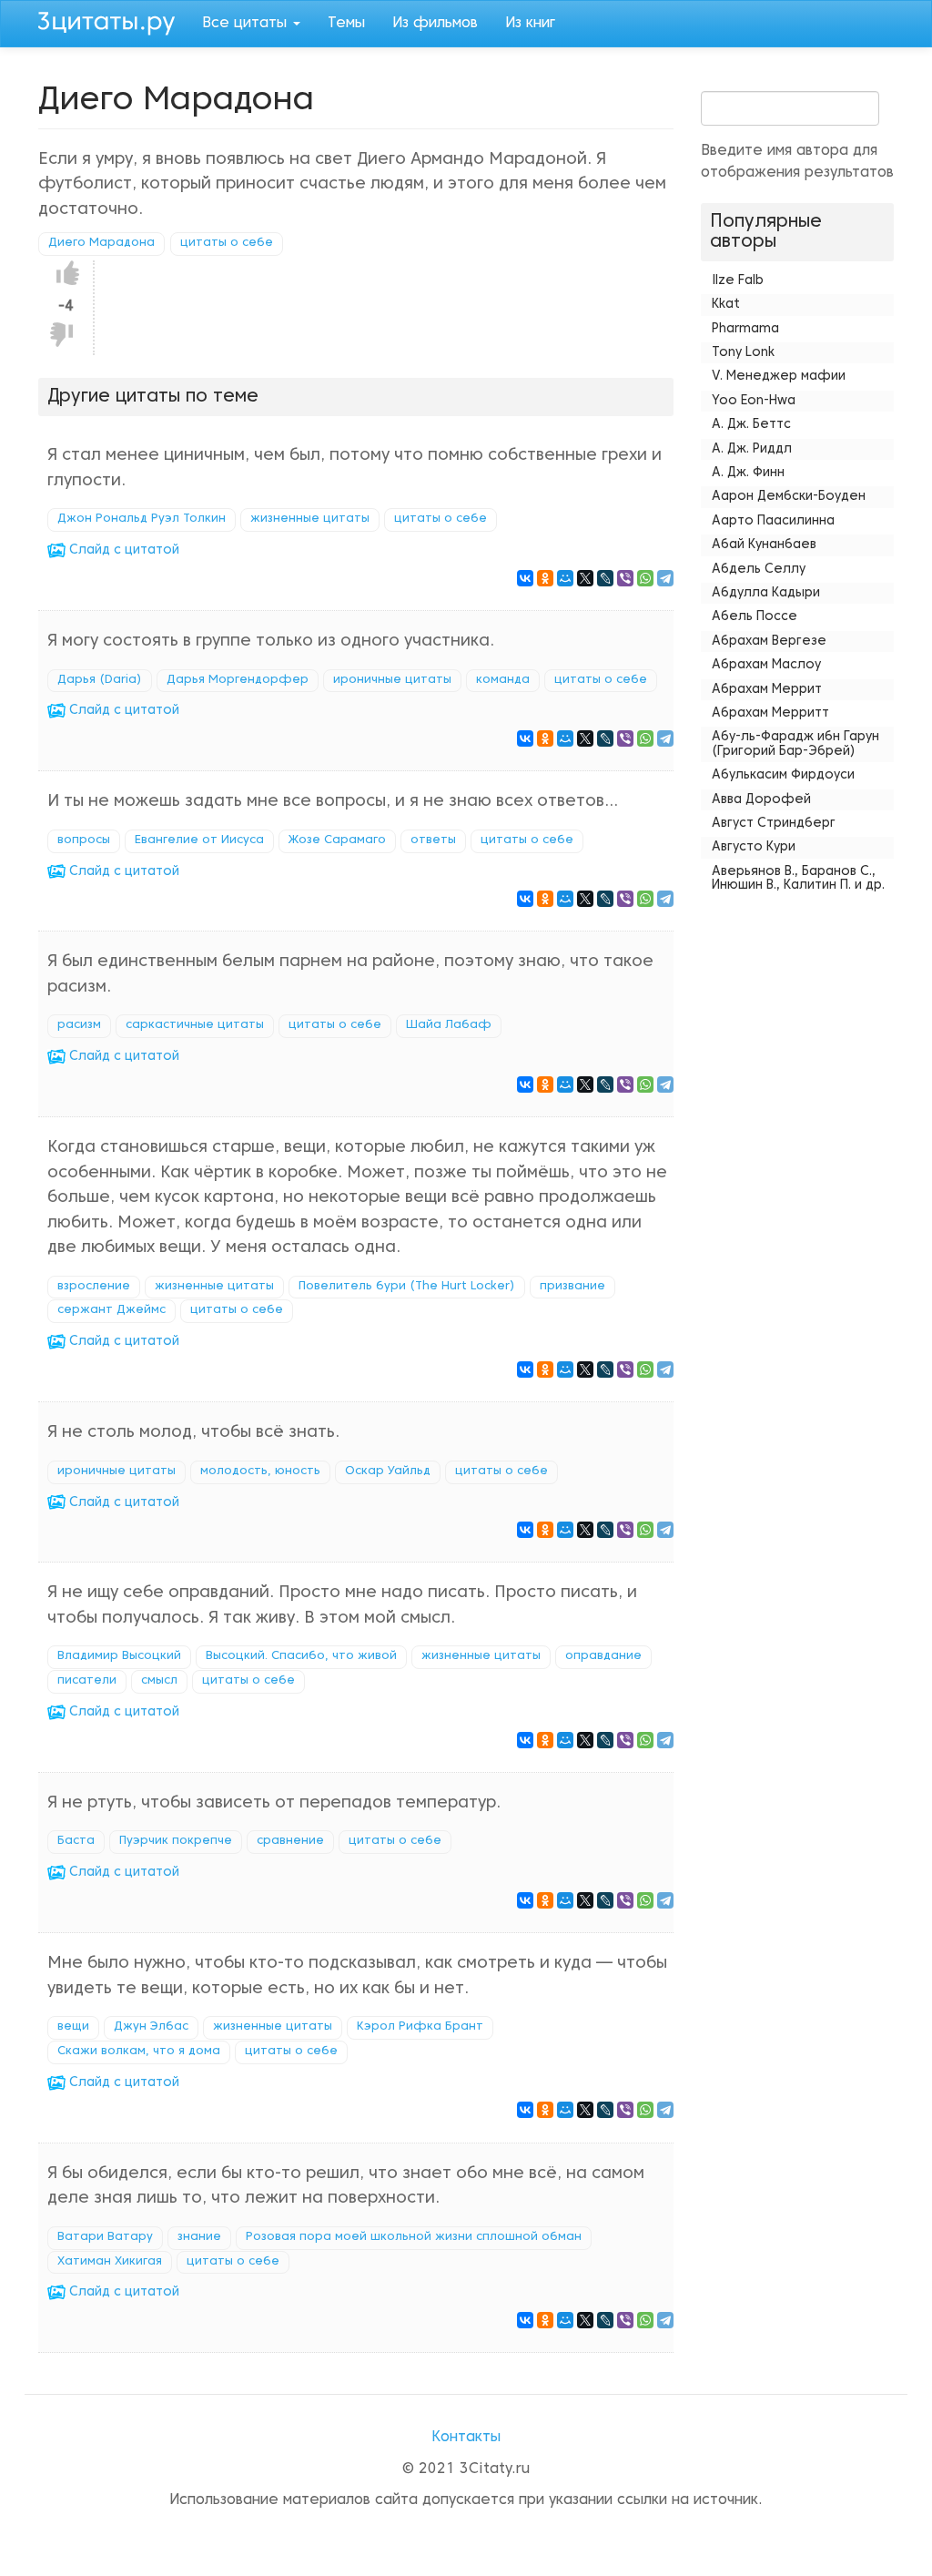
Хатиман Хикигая (110, 2262)
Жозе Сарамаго (337, 840)
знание (199, 2237)
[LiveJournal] (605, 578)
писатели (87, 1681)
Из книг (530, 24)
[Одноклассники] (545, 578)
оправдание (603, 1656)
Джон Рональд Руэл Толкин (142, 519)
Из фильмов (435, 24)
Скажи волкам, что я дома (139, 2052)
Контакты (466, 2438)
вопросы (84, 840)
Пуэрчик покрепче (176, 1841)
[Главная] (113, 21)
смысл (159, 1681)
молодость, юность (260, 1471)
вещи (73, 2027)
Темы (346, 24)
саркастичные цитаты (195, 1025)
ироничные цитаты (392, 680)
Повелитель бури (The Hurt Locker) (407, 1287)
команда (503, 680)
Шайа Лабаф (449, 1025)
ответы (433, 840)
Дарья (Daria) (100, 680)
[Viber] (625, 578)
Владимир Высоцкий (119, 1656)
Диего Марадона (101, 243)
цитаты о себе (227, 243)
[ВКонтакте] (525, 578)
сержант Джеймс (111, 1310)
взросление (94, 1287)
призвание (572, 1287)
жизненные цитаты (310, 519)
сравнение (290, 1841)
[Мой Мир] (565, 578)
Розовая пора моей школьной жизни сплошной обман (414, 2237)
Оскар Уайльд (388, 1471)
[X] (585, 578)
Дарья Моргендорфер (238, 680)
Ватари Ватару (105, 2237)
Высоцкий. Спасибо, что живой (301, 1656)
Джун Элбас (151, 2027)
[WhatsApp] (645, 578)
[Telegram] (665, 578)
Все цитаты (247, 24)
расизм (79, 1025)
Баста (76, 1841)
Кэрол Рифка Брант (420, 2027)
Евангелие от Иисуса (199, 840)
